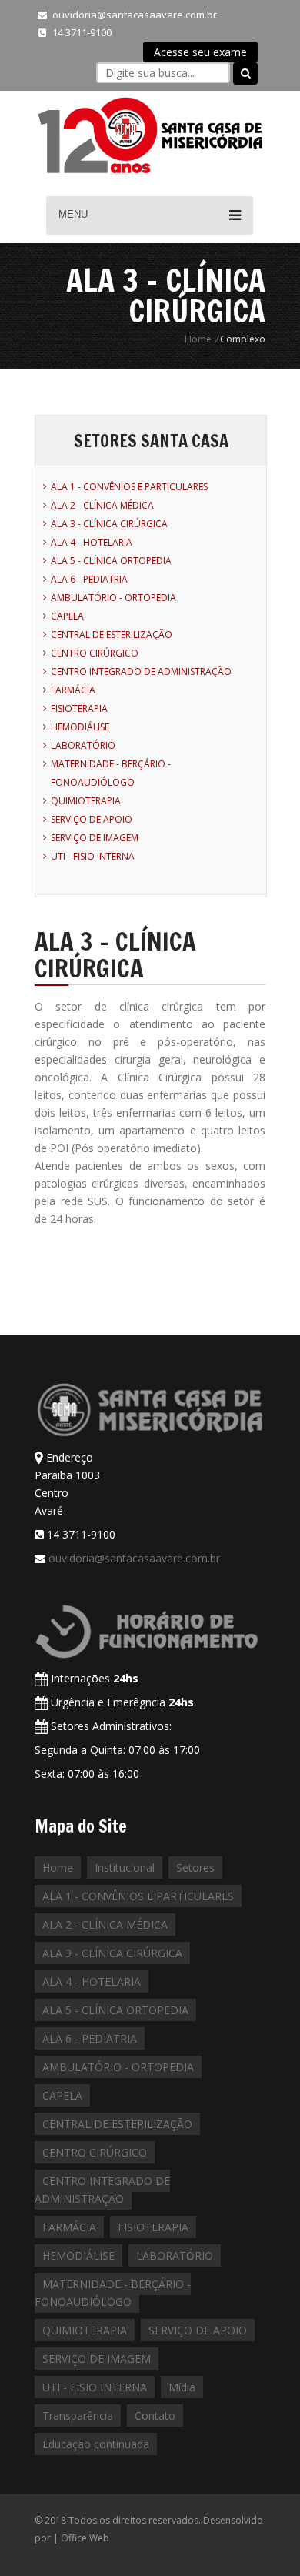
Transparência (78, 2416)
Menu (73, 214)
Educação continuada (96, 2444)
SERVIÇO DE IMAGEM (95, 838)
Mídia (182, 2387)
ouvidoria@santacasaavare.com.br (135, 15)
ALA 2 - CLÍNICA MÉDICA (102, 505)
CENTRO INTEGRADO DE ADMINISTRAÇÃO (141, 672)
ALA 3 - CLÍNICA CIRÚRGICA (109, 524)
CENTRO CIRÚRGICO (95, 653)
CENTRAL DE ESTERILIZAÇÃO (112, 635)
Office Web (85, 2538)
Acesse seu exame (200, 52)
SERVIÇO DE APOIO (92, 819)
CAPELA (67, 616)
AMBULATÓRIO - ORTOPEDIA (113, 598)
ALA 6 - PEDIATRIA (89, 579)
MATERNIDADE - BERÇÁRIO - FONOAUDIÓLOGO (113, 2293)
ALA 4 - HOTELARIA (92, 542)
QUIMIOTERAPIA (86, 801)
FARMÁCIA (73, 690)
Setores (195, 1868)
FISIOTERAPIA (79, 708)
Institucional (125, 1868)
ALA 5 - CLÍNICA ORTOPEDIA (111, 561)
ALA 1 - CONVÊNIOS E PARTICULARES (129, 487)
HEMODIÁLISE (80, 727)
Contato (155, 2416)
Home (198, 339)
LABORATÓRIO (83, 745)
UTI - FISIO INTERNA (93, 856)
